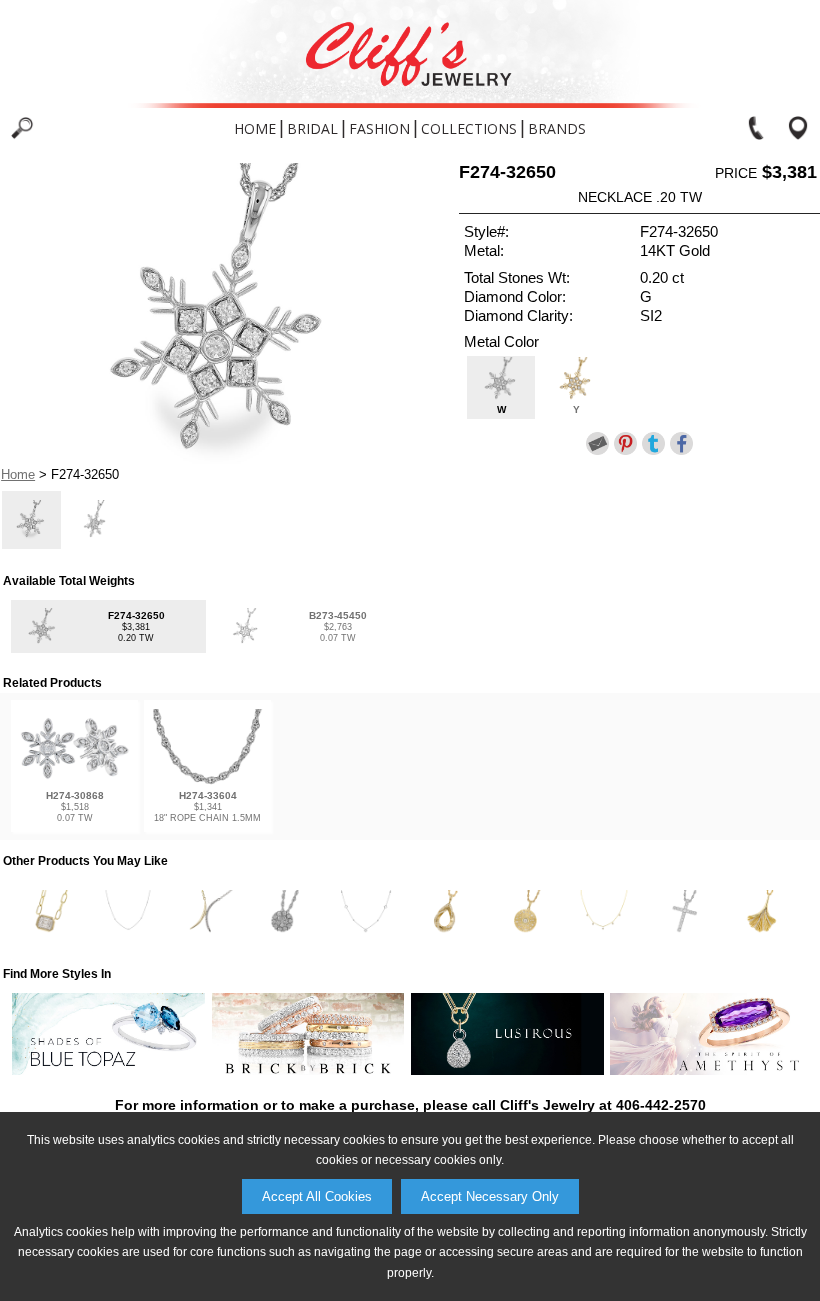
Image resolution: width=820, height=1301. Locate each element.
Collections (469, 128)
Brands (557, 128)
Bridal (312, 128)
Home (255, 128)
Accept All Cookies (317, 1196)
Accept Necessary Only (490, 1196)
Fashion (379, 128)
